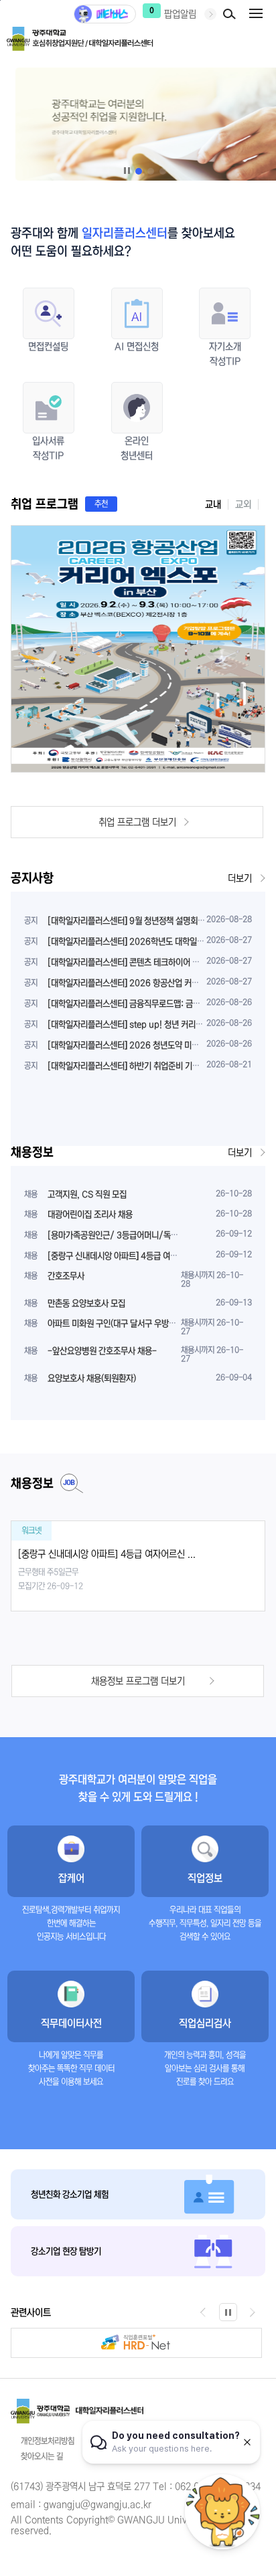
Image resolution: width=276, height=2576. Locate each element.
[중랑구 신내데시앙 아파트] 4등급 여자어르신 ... (129, 1256)
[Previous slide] (203, 2312)
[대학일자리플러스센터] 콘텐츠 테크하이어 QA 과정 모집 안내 (151, 962)
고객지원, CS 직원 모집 (87, 1194)
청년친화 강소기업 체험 (70, 2194)
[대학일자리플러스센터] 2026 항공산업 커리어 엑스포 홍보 (147, 983)
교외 (243, 504)
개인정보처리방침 (48, 2441)
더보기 (240, 878)
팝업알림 (180, 14)
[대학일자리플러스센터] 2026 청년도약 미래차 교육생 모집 (147, 1045)
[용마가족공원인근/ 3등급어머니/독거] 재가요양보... (138, 1235)
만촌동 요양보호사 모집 (86, 1303)
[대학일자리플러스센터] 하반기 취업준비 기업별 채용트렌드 (147, 1066)
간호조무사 (66, 1276)
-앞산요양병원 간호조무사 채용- (102, 1351)
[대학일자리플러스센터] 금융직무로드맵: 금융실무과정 (139, 1004)
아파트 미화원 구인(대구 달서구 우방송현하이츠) (128, 1323)
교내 (213, 504)
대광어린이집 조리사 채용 (90, 1214)
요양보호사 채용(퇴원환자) (92, 1378)
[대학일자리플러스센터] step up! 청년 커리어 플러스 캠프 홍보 (154, 1024)
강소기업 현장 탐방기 (66, 2251)
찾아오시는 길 (42, 2457)
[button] (139, 171)
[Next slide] (253, 2312)
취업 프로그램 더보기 (137, 822)
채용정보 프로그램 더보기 (138, 1681)
